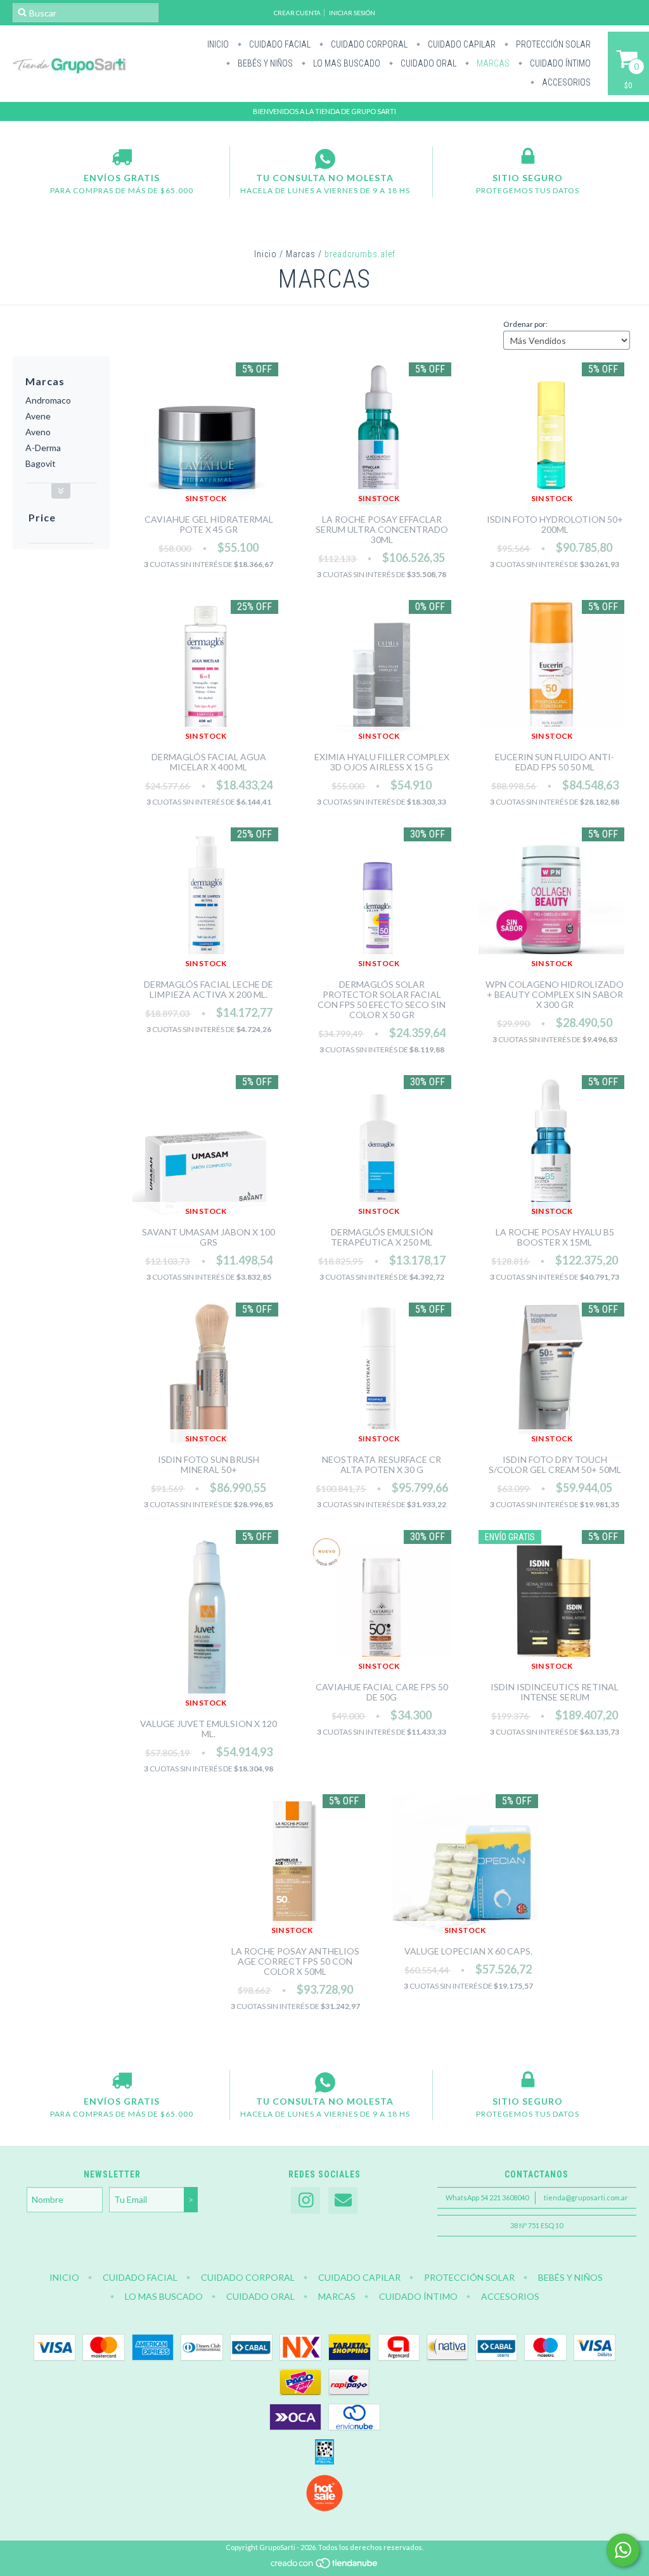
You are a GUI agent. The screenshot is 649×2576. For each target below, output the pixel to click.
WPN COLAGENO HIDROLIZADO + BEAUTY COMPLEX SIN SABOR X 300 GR (555, 994)
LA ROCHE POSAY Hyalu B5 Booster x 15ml (555, 1237)
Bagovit (41, 463)
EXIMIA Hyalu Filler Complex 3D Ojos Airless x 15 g (382, 762)
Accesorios (565, 82)
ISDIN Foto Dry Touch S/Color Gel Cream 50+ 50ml (555, 1464)
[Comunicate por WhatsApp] (623, 2550)
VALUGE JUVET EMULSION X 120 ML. (209, 1729)
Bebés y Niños (264, 63)
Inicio (218, 44)
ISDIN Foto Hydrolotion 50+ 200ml (555, 524)
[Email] (343, 2201)
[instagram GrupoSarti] (305, 2201)
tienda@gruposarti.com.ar (586, 2197)
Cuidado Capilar (461, 44)
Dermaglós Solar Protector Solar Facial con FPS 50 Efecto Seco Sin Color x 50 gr (382, 999)
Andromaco (48, 400)
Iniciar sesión (352, 13)
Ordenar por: (525, 324)
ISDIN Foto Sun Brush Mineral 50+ (209, 1464)
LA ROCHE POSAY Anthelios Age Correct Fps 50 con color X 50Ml (295, 1961)
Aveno (38, 432)
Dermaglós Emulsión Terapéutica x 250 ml (382, 1237)
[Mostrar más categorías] (61, 491)
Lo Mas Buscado (346, 63)
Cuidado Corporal (368, 44)
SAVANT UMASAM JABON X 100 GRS (209, 1237)
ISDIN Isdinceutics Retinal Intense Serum (555, 1692)
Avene (38, 416)
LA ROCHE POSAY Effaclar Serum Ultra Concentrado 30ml (382, 529)
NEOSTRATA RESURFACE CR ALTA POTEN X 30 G (382, 1464)
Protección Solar (552, 44)
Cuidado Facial (279, 44)
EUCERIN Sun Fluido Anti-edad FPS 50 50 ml (555, 762)
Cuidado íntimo (559, 63)
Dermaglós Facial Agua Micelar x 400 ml (209, 762)
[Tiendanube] (325, 2566)
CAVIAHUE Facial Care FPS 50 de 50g (382, 1692)
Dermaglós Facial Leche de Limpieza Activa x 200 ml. (209, 989)
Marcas (492, 63)
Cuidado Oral (427, 63)
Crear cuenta (297, 13)
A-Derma (43, 448)
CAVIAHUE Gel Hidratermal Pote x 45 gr (209, 524)
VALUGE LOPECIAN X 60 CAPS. (468, 1951)
